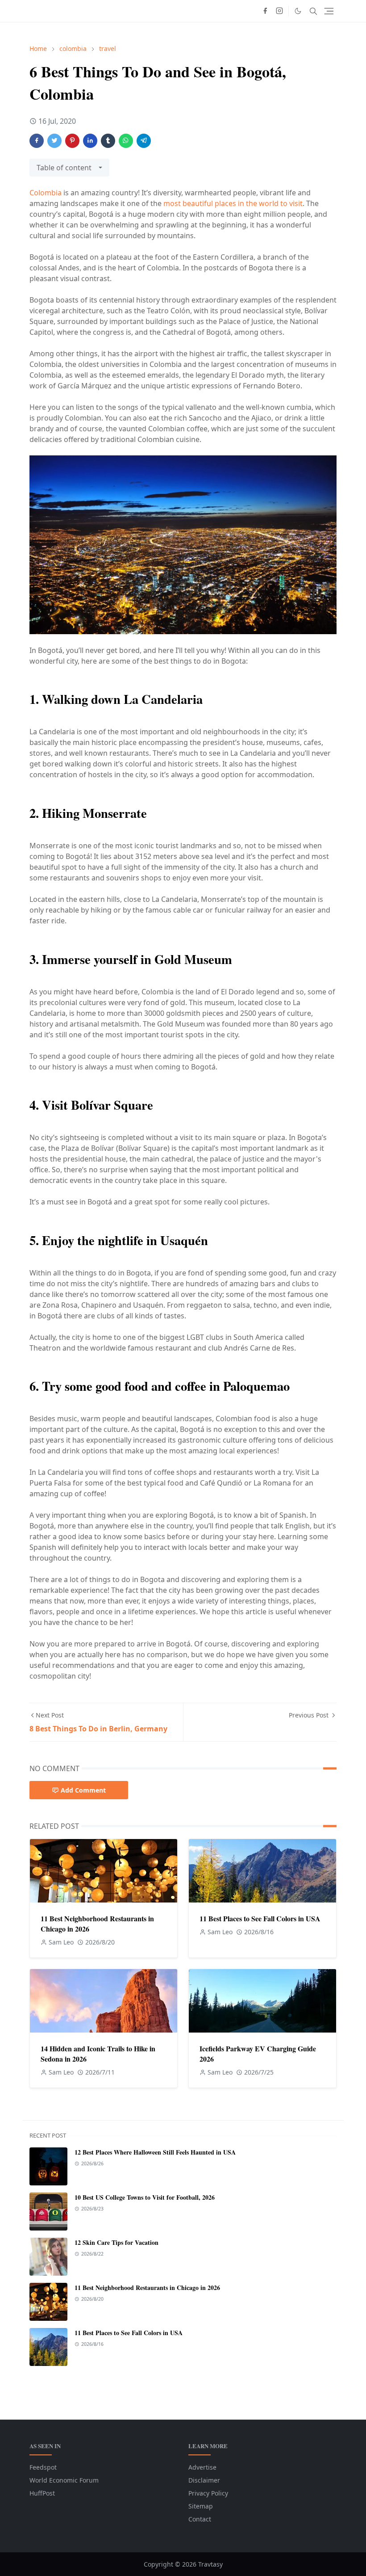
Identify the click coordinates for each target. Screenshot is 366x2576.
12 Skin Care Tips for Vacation (116, 2242)
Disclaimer (204, 2480)
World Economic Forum (64, 2480)
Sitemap (201, 2506)
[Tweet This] (54, 141)
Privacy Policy (208, 2493)
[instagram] (279, 11)
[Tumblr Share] (108, 141)
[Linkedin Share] (90, 141)
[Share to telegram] (144, 141)
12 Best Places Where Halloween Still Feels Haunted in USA (155, 2152)
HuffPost (42, 2493)
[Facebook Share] (37, 141)
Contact (200, 2519)
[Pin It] (72, 141)
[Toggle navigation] (329, 11)
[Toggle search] (313, 11)
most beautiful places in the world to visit (233, 203)
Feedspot (43, 2467)
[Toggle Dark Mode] (298, 11)
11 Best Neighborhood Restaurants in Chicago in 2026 (147, 2288)
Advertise (202, 2467)
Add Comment (83, 1790)
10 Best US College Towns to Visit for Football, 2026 (145, 2197)
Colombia (46, 193)
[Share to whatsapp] (126, 141)
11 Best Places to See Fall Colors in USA (260, 1918)
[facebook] (265, 11)
